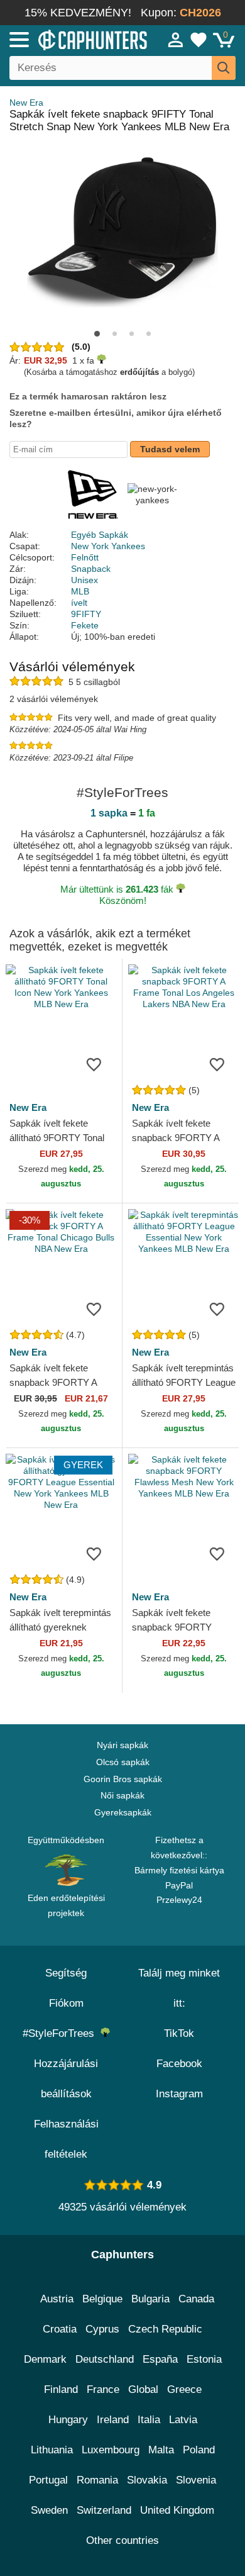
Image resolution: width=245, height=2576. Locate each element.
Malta (161, 2450)
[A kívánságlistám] (199, 40)
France (103, 2389)
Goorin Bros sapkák (123, 1779)
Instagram (179, 2094)
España (160, 2359)
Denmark (45, 2359)
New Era (26, 103)
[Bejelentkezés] (176, 40)
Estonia (204, 2359)
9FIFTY (86, 614)
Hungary (68, 2420)
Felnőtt (85, 557)
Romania (97, 2480)
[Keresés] (224, 68)
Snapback (91, 569)
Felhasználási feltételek (66, 2139)
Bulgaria (150, 2299)
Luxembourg (111, 2450)
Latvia (183, 2420)
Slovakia (147, 2480)
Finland (61, 2389)
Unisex (84, 580)
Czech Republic (165, 2329)
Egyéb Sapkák (100, 535)
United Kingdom (177, 2510)
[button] (97, 334)
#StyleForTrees (62, 2033)
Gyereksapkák (123, 1812)
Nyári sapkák (122, 1745)
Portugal (48, 2480)
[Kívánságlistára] (94, 1064)
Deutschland (105, 2359)
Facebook (179, 2064)
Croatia (60, 2329)
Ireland (113, 2420)
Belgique (102, 2299)
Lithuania (52, 2450)
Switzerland (104, 2510)
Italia (149, 2420)
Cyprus (102, 2329)
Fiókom (66, 2003)
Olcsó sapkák (123, 1762)
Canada (196, 2299)
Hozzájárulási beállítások (66, 2079)
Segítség (66, 1973)
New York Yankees (108, 546)
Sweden (49, 2510)
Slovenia (196, 2480)
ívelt (79, 603)
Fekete (85, 625)
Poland (199, 2450)
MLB (80, 591)
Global (143, 2389)
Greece (184, 2389)
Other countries (122, 2540)
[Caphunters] (72, 39)
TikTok (179, 2033)
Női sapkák (122, 1795)
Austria (57, 2299)
